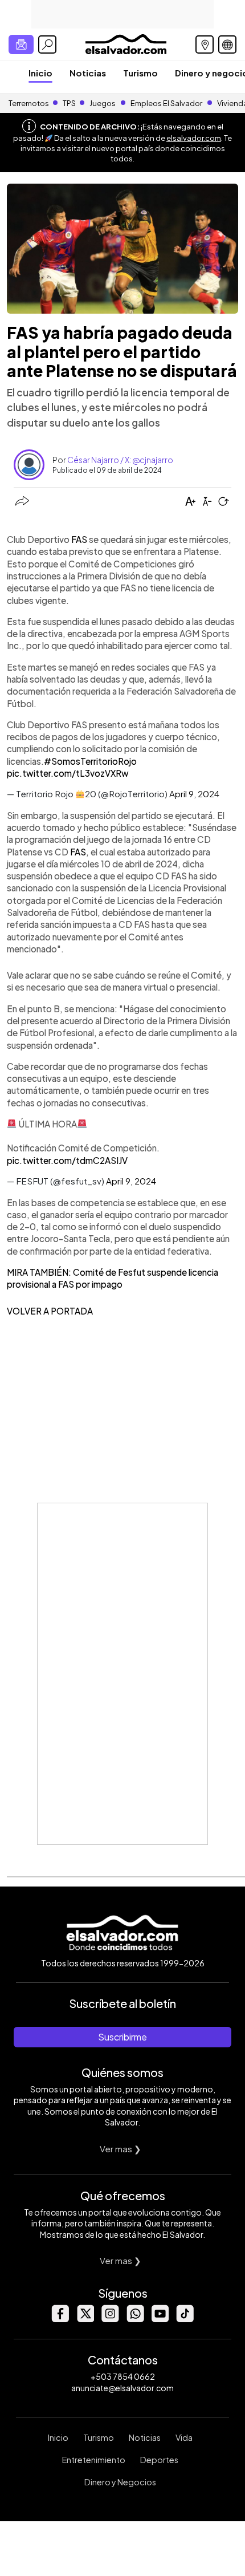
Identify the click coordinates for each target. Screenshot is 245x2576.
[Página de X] (85, 2319)
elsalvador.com (194, 138)
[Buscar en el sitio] (47, 44)
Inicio (40, 73)
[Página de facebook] (60, 2319)
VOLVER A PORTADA (50, 1311)
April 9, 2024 (194, 794)
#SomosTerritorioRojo (90, 761)
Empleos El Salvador (166, 103)
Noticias (88, 73)
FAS (79, 539)
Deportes (159, 2460)
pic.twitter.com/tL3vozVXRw (68, 773)
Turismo (140, 73)
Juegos (103, 103)
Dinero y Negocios (120, 2482)
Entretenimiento (94, 2460)
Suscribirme (122, 2037)
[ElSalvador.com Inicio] (126, 43)
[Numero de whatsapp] (135, 2319)
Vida (184, 2437)
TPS (69, 103)
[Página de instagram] (110, 2319)
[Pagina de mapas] (205, 44)
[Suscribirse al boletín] (21, 44)
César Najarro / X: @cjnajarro (120, 460)
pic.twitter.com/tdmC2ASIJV (67, 1160)
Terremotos (29, 103)
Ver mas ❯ (121, 2149)
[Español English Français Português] (227, 44)
